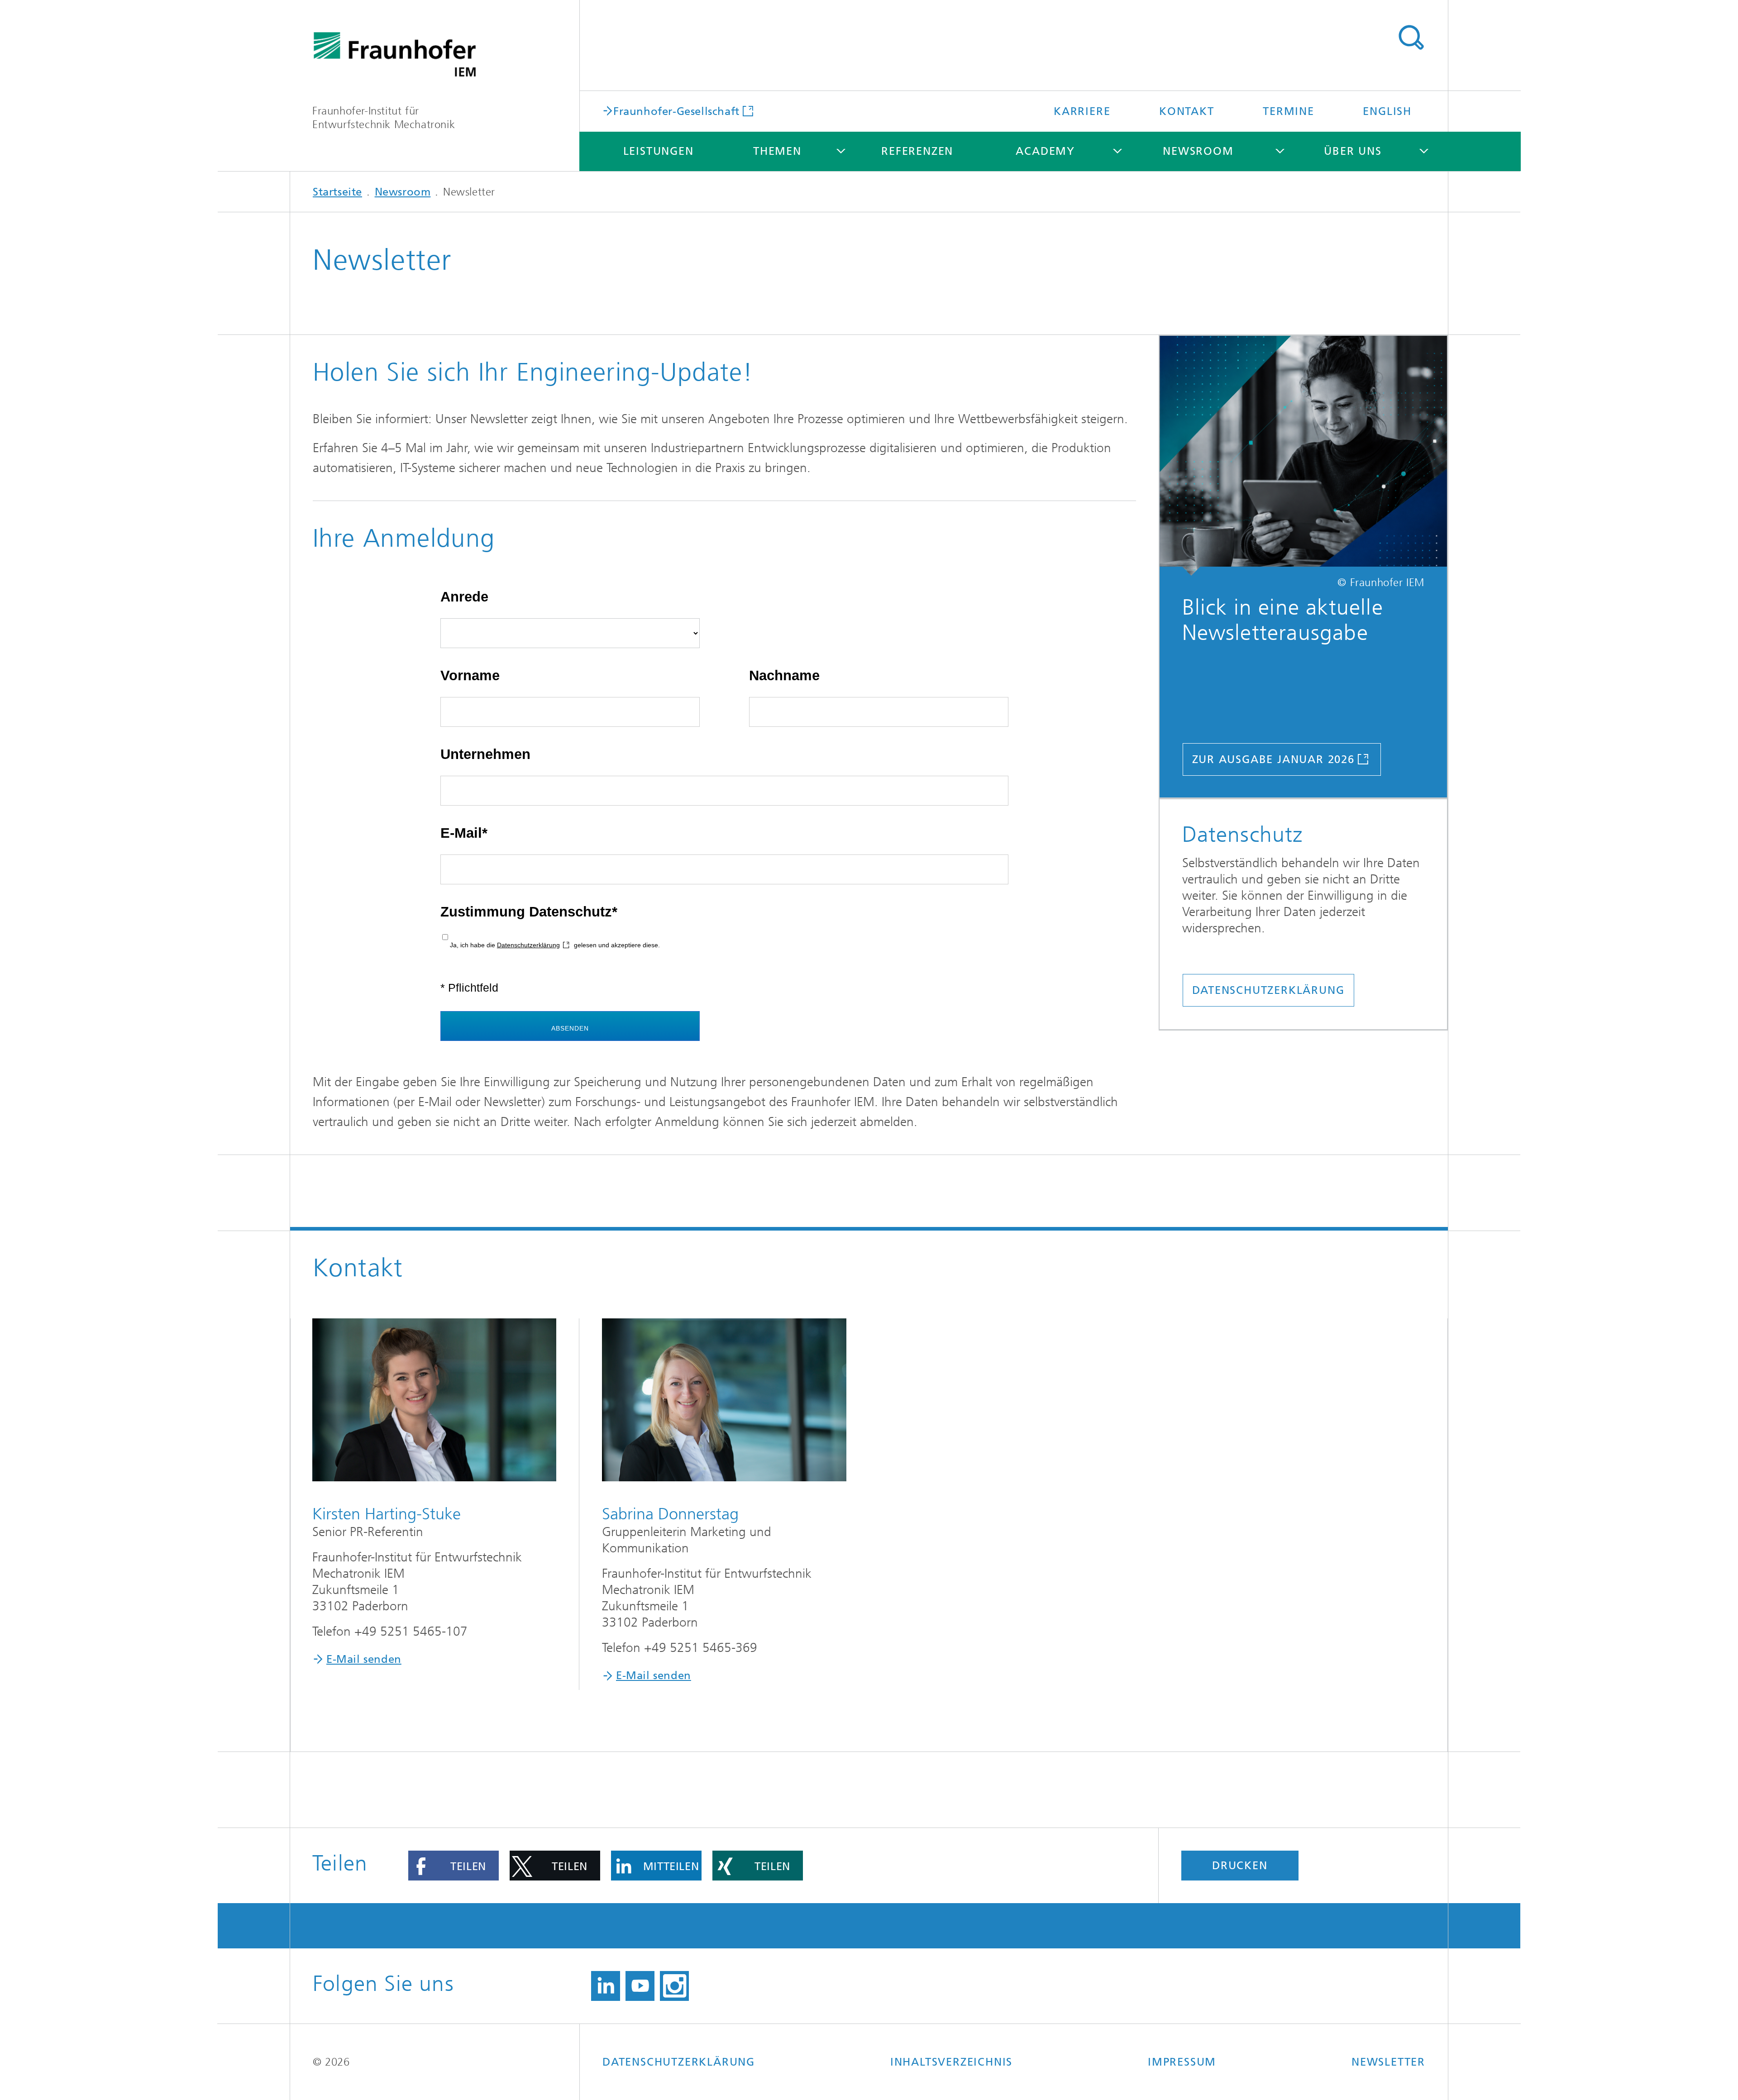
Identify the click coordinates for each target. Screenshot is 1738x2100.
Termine (1289, 111)
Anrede (464, 597)
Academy (1045, 151)
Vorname (470, 675)
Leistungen (659, 151)
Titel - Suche (1411, 38)
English (1387, 111)
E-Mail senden (364, 1659)
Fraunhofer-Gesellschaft (676, 111)
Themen (777, 151)
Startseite (337, 192)
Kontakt (1187, 111)
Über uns (1353, 151)
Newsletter (1388, 2062)
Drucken (1240, 1866)
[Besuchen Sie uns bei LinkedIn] (606, 1986)
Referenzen (917, 151)
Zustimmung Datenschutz (526, 912)
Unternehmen (485, 754)
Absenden (570, 1028)
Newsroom (1198, 151)
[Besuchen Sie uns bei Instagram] (674, 1986)
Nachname (784, 675)
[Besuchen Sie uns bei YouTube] (640, 1986)
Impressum (1182, 2062)
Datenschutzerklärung (528, 945)
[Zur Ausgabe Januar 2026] (1303, 456)
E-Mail (461, 833)
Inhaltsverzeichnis (951, 2062)
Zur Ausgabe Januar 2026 (1273, 759)
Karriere (1082, 111)
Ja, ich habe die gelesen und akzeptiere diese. (555, 945)
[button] (454, 1866)
